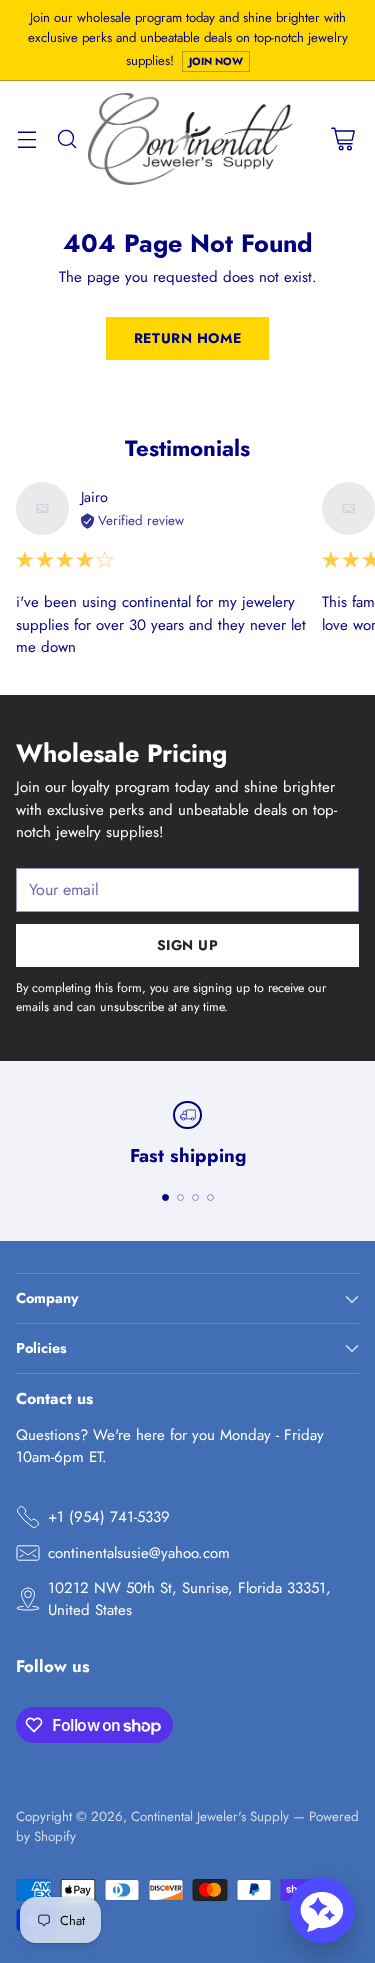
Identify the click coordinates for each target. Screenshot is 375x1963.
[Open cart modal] (342, 139)
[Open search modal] (66, 139)
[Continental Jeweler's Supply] (190, 139)
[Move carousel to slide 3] (195, 1197)
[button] (322, 1910)
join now (216, 61)
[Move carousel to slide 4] (210, 1197)
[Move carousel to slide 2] (180, 1197)
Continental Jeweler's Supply (210, 1816)
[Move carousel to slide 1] (165, 1197)
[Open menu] (26, 139)
